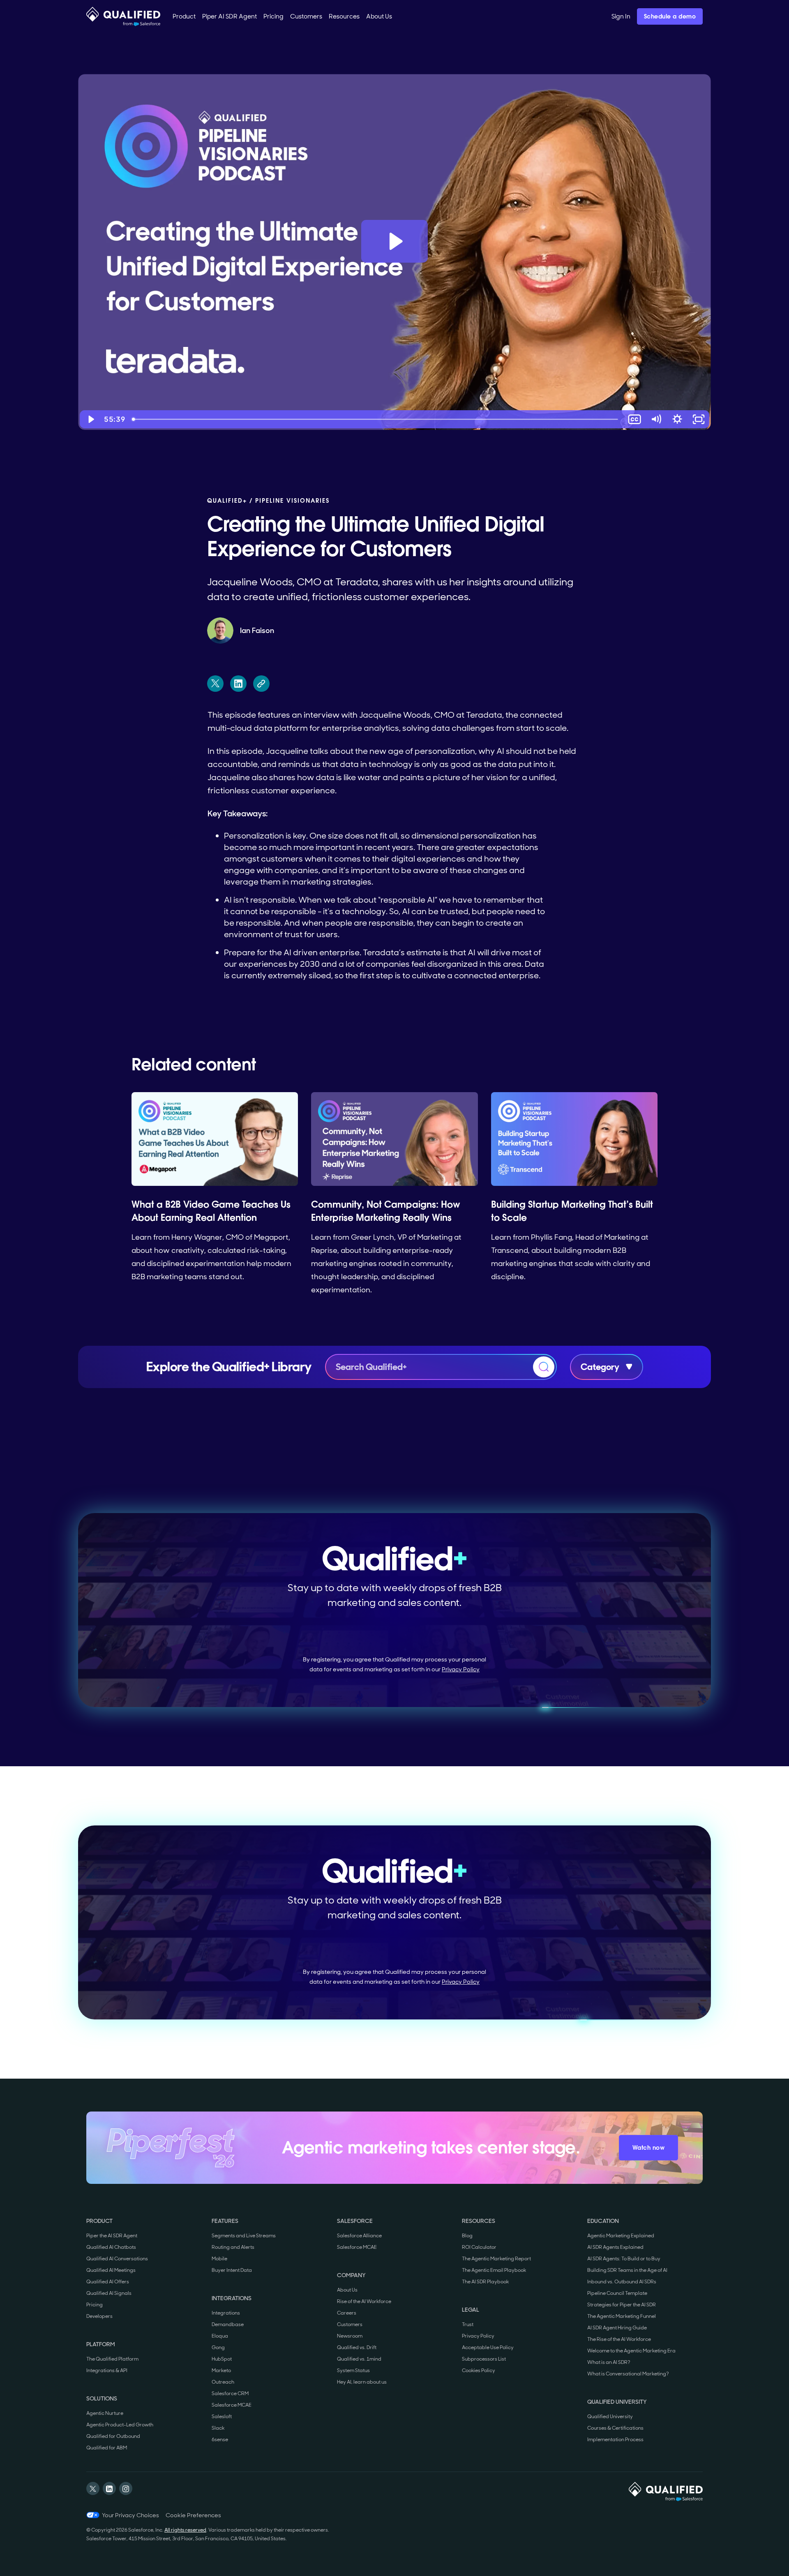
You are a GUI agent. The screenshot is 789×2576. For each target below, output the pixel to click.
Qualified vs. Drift (357, 2347)
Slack (218, 2428)
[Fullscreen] (699, 419)
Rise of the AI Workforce (364, 2301)
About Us (347, 2290)
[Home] (123, 16)
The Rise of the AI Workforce (619, 2339)
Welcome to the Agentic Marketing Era (631, 2351)
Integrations (226, 2313)
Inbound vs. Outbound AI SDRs (622, 2282)
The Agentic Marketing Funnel (622, 2316)
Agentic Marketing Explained (621, 2236)
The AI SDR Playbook (485, 2282)
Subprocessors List (484, 2359)
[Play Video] (90, 419)
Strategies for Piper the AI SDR (622, 2305)
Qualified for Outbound (113, 2436)
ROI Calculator (479, 2247)
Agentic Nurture (105, 2413)
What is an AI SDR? (609, 2362)
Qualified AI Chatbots (111, 2247)
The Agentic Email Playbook (494, 2270)
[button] (184, 16)
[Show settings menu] (677, 419)
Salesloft (222, 2417)
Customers (350, 2324)
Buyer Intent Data (232, 2270)
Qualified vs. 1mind (359, 2359)
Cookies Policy (479, 2370)
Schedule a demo (670, 16)
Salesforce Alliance (359, 2236)
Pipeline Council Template (617, 2293)
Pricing (95, 2305)
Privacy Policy (461, 1669)
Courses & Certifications (615, 2428)
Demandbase (228, 2324)
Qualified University (610, 2417)
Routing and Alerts (233, 2247)
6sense (220, 2440)
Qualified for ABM (107, 2448)
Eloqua (220, 2336)
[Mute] (656, 419)
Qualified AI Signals (109, 2293)
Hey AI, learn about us (362, 2382)
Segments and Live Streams (244, 2236)
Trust (468, 2324)
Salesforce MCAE (232, 2405)
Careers (347, 2313)
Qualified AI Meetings (111, 2270)
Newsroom (350, 2336)
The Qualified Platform (112, 2359)
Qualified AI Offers (108, 2282)
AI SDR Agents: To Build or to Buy (624, 2259)
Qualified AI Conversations (117, 2259)
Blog (467, 2236)
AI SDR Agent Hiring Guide (617, 2328)
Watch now (649, 2148)
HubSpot (222, 2359)
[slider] (376, 419)
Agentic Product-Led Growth (120, 2425)
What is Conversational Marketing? (628, 2374)
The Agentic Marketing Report (496, 2259)
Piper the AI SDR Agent (112, 2236)
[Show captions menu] (634, 419)
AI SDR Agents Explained (615, 2247)
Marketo (221, 2370)
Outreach (223, 2382)
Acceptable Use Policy (488, 2347)
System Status (353, 2370)
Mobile (219, 2259)
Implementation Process (615, 2440)
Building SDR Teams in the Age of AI (627, 2270)
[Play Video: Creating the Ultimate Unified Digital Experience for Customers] (395, 241)
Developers (99, 2316)
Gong (218, 2347)
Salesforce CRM (230, 2393)
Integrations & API (107, 2370)
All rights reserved (185, 2530)
